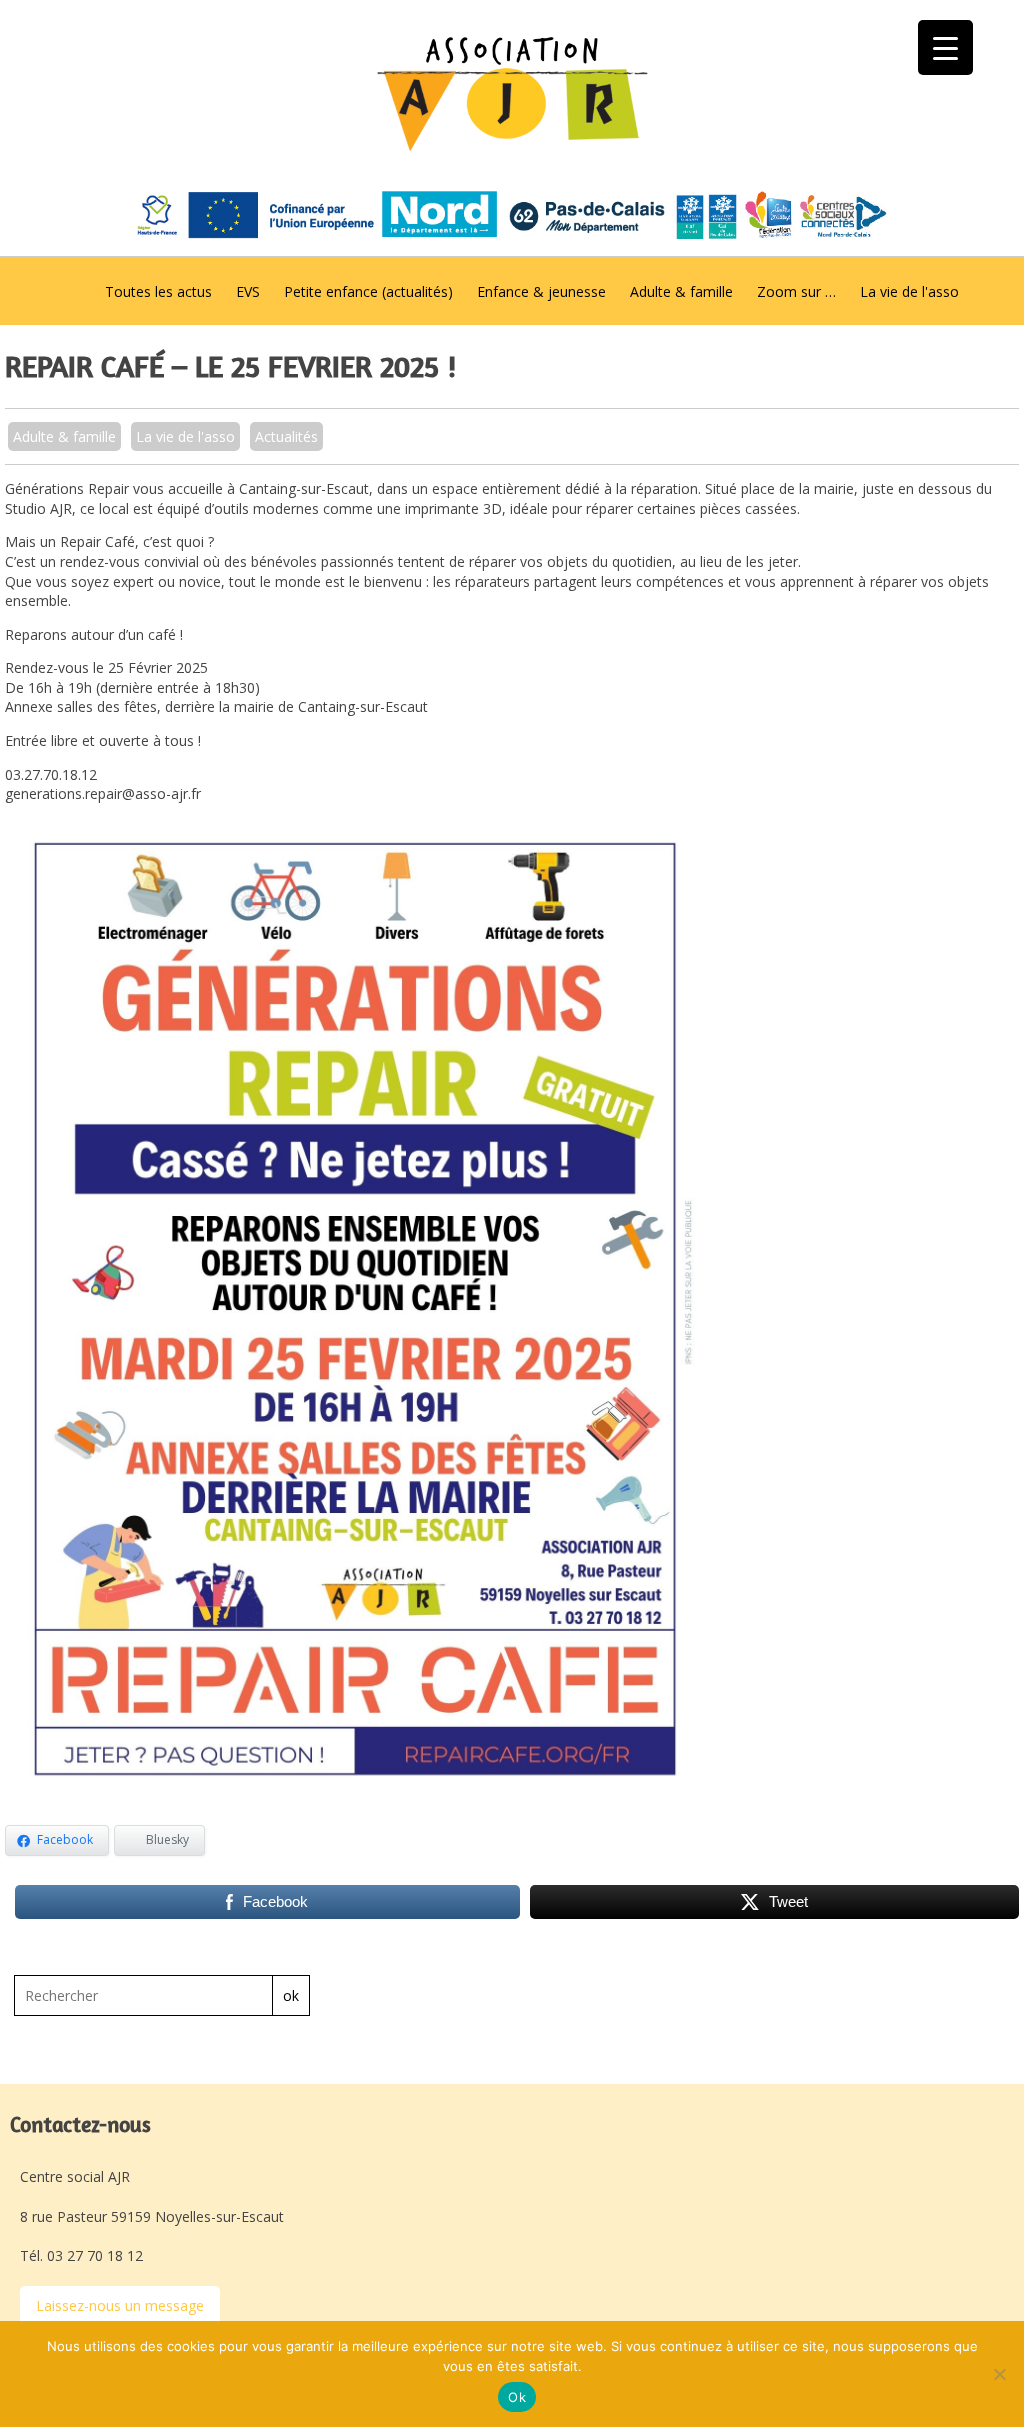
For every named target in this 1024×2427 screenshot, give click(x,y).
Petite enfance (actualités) (368, 291)
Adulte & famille (681, 291)
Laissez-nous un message (120, 2305)
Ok (517, 2397)
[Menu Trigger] (945, 47)
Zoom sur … (796, 291)
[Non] (999, 2374)
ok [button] (291, 1995)
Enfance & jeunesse (541, 291)
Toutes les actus (158, 291)
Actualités (286, 436)
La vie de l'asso (909, 291)
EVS (248, 291)
